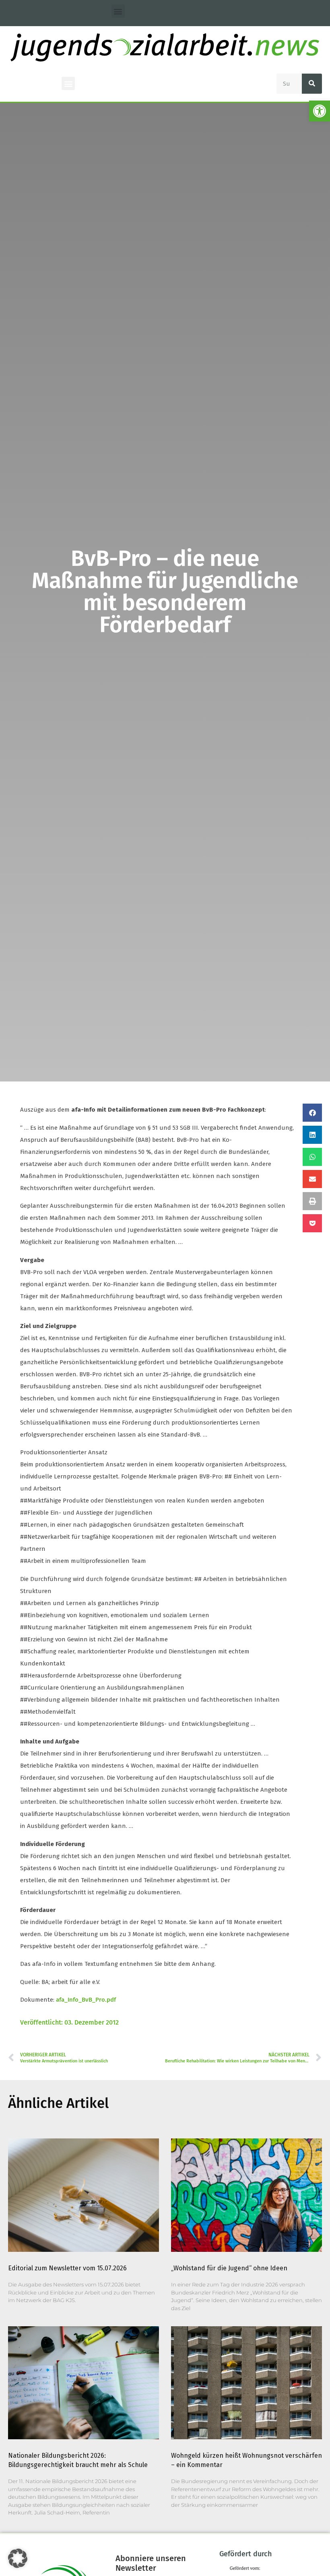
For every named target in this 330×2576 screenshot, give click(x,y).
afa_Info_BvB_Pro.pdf (86, 2000)
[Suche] (312, 84)
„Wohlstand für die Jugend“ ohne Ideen (229, 2268)
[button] (320, 111)
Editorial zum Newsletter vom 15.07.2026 (67, 2268)
